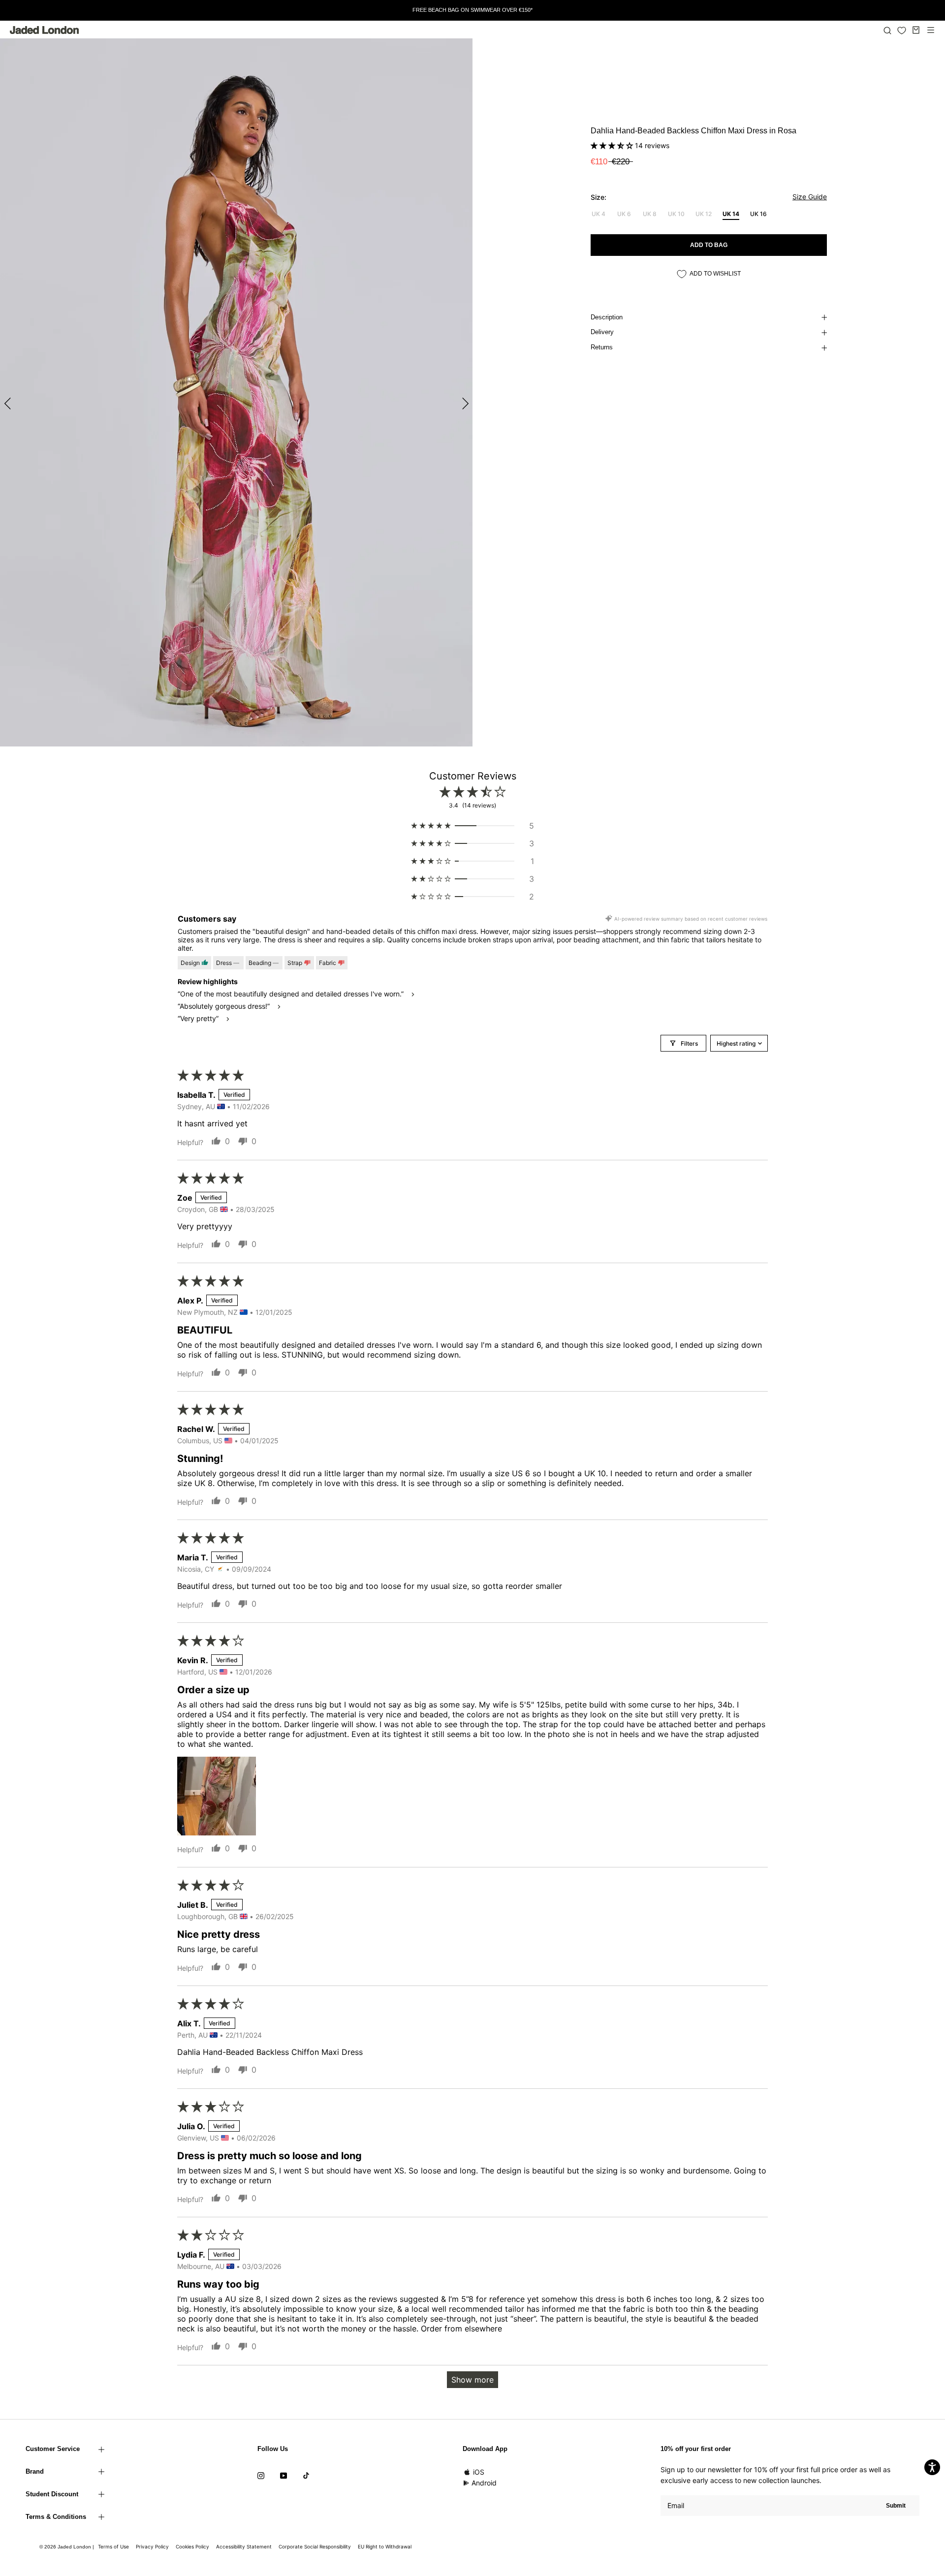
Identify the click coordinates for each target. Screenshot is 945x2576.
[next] (464, 403)
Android (484, 2483)
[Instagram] (261, 2475)
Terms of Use (113, 2546)
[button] (613, 145)
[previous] (9, 403)
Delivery (602, 332)
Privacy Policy (152, 2546)
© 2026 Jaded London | (67, 2547)
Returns (602, 347)
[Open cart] (916, 30)
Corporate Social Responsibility (315, 2546)
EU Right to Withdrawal (385, 2546)
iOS (479, 2472)
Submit (896, 2506)
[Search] (887, 30)
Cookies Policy (192, 2546)
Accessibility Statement (244, 2546)
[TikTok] (306, 2475)
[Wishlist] (902, 31)
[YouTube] (283, 2475)
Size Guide (810, 197)
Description (607, 317)
